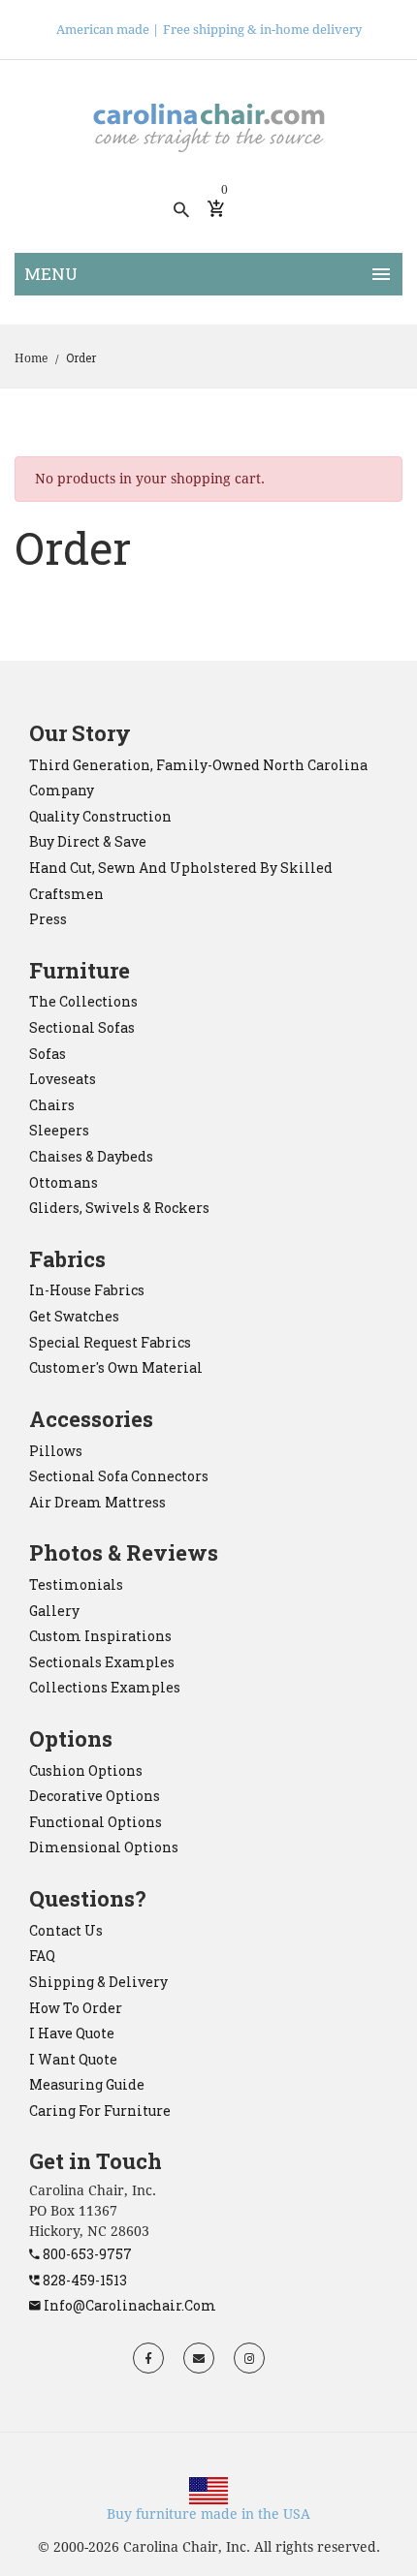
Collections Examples (105, 1687)
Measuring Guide (87, 2084)
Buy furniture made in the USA (208, 2514)
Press (48, 919)
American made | (108, 30)
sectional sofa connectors (119, 1476)
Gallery (54, 1611)
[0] (216, 209)
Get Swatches (74, 1316)
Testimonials (76, 1584)
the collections (83, 1001)
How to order (76, 2008)
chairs (52, 1105)
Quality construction (100, 816)
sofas (48, 1054)
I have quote (72, 2033)
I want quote (73, 2059)
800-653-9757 (86, 2254)
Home (31, 358)
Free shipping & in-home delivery (262, 30)
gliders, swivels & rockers (119, 1208)
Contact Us (66, 1930)
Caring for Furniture (100, 2110)
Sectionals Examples (102, 1662)
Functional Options (96, 1822)
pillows (56, 1451)
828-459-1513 (83, 2280)
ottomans (64, 1182)
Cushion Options (86, 1770)
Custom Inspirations (100, 1636)
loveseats (63, 1079)
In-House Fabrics (87, 1290)
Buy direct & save (88, 841)
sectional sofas (82, 1027)
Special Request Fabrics (110, 1342)
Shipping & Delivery (98, 1982)
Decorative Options (95, 1796)
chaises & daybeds (91, 1156)
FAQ (42, 1955)
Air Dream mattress (97, 1502)
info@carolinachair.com (128, 2305)
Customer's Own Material (116, 1367)
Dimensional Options (104, 1847)
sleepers (59, 1130)
